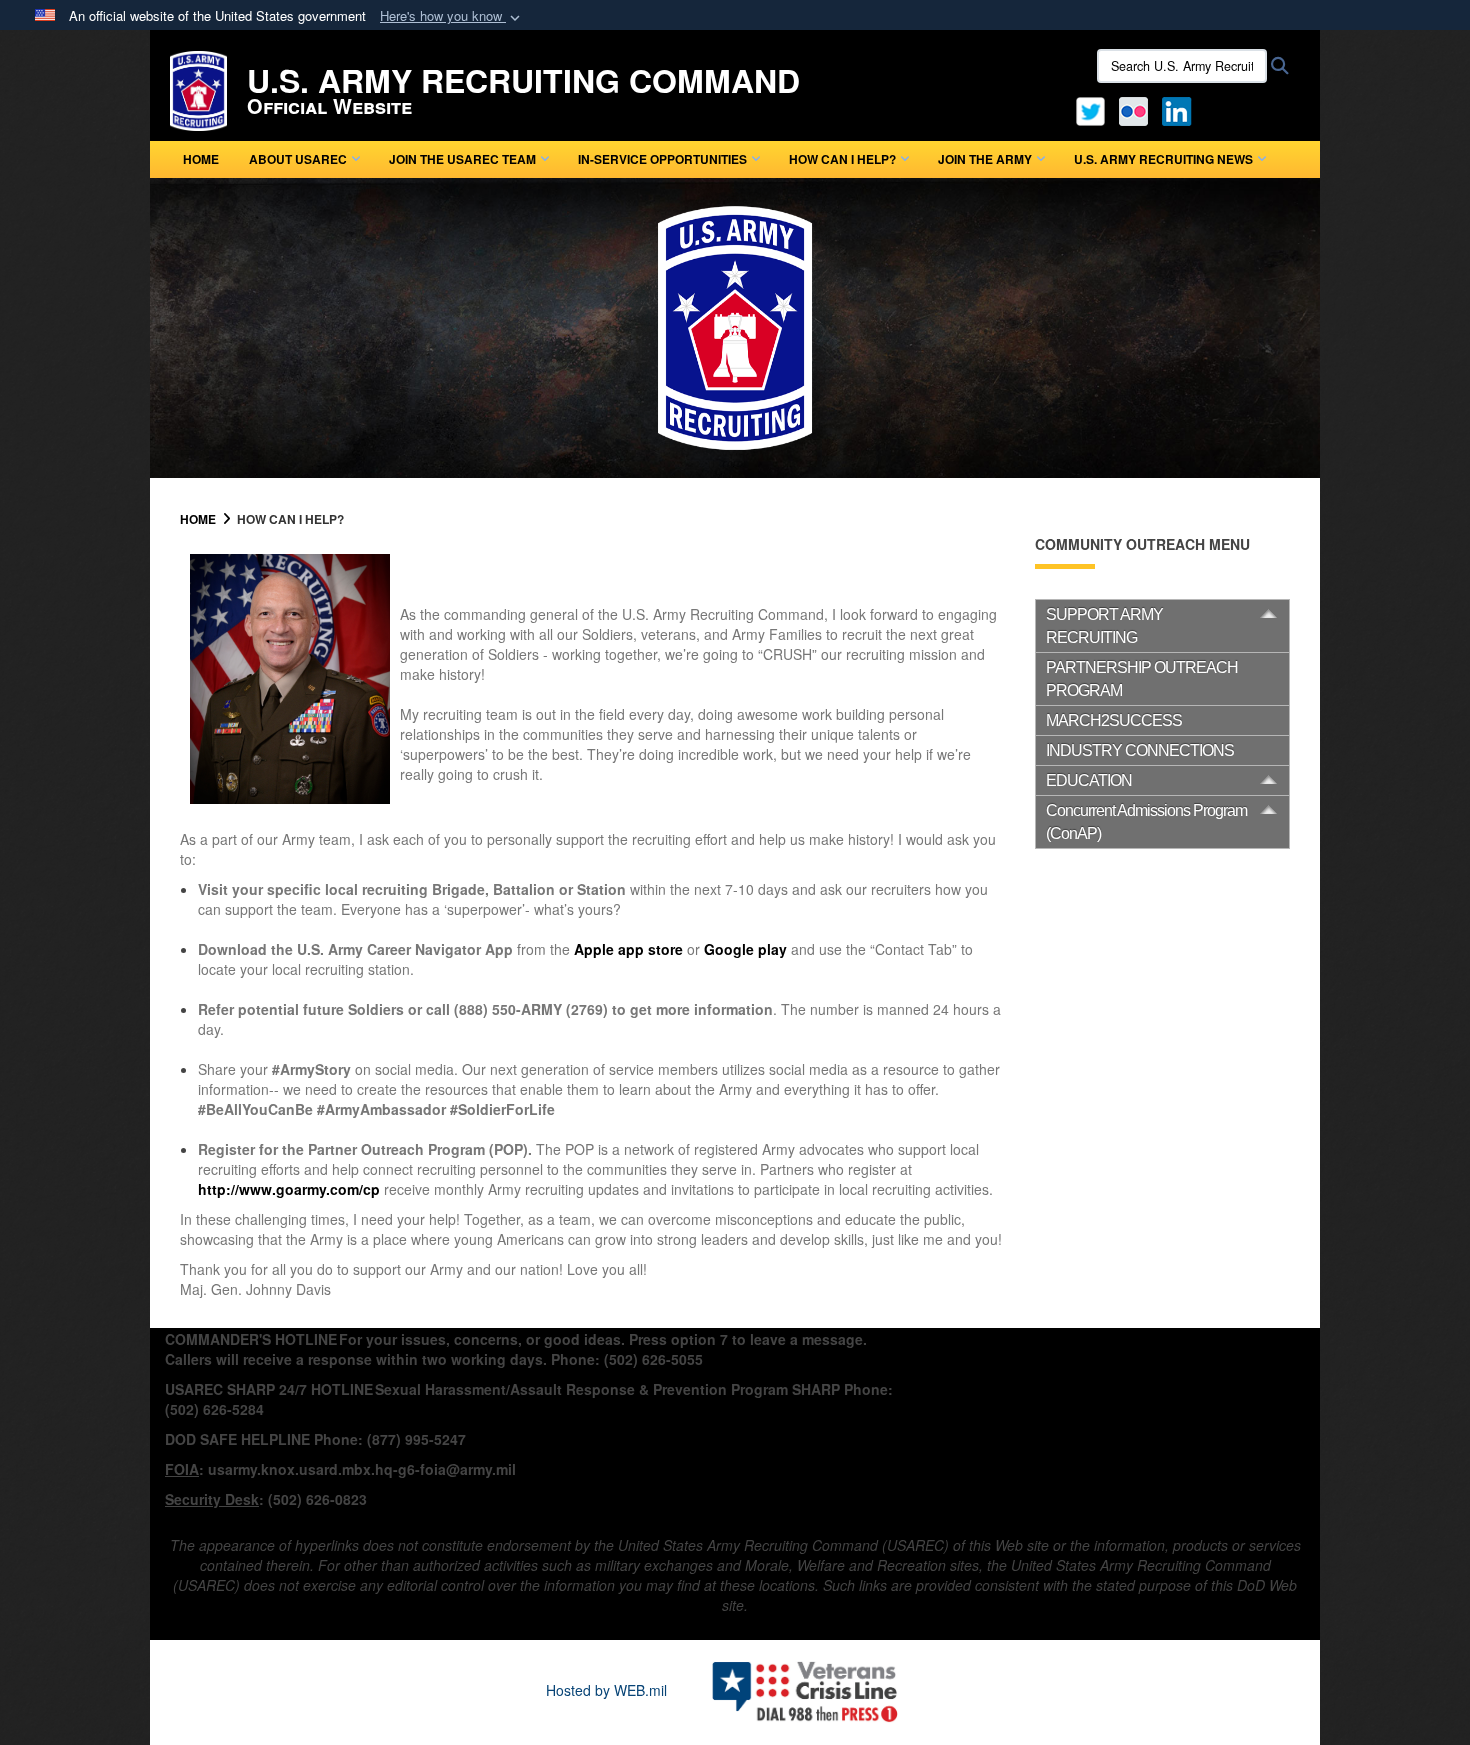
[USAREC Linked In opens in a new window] (1180, 109)
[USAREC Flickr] (1133, 109)
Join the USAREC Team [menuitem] (462, 159)
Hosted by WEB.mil (606, 1690)
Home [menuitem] (201, 159)
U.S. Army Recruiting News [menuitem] (1163, 159)
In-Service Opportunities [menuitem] (662, 159)
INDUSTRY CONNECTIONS (1140, 750)
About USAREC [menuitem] (298, 159)
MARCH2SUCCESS (1114, 720)
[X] (1090, 109)
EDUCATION (1089, 780)
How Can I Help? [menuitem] (842, 159)
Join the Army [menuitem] (985, 159)
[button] (452, 16)
